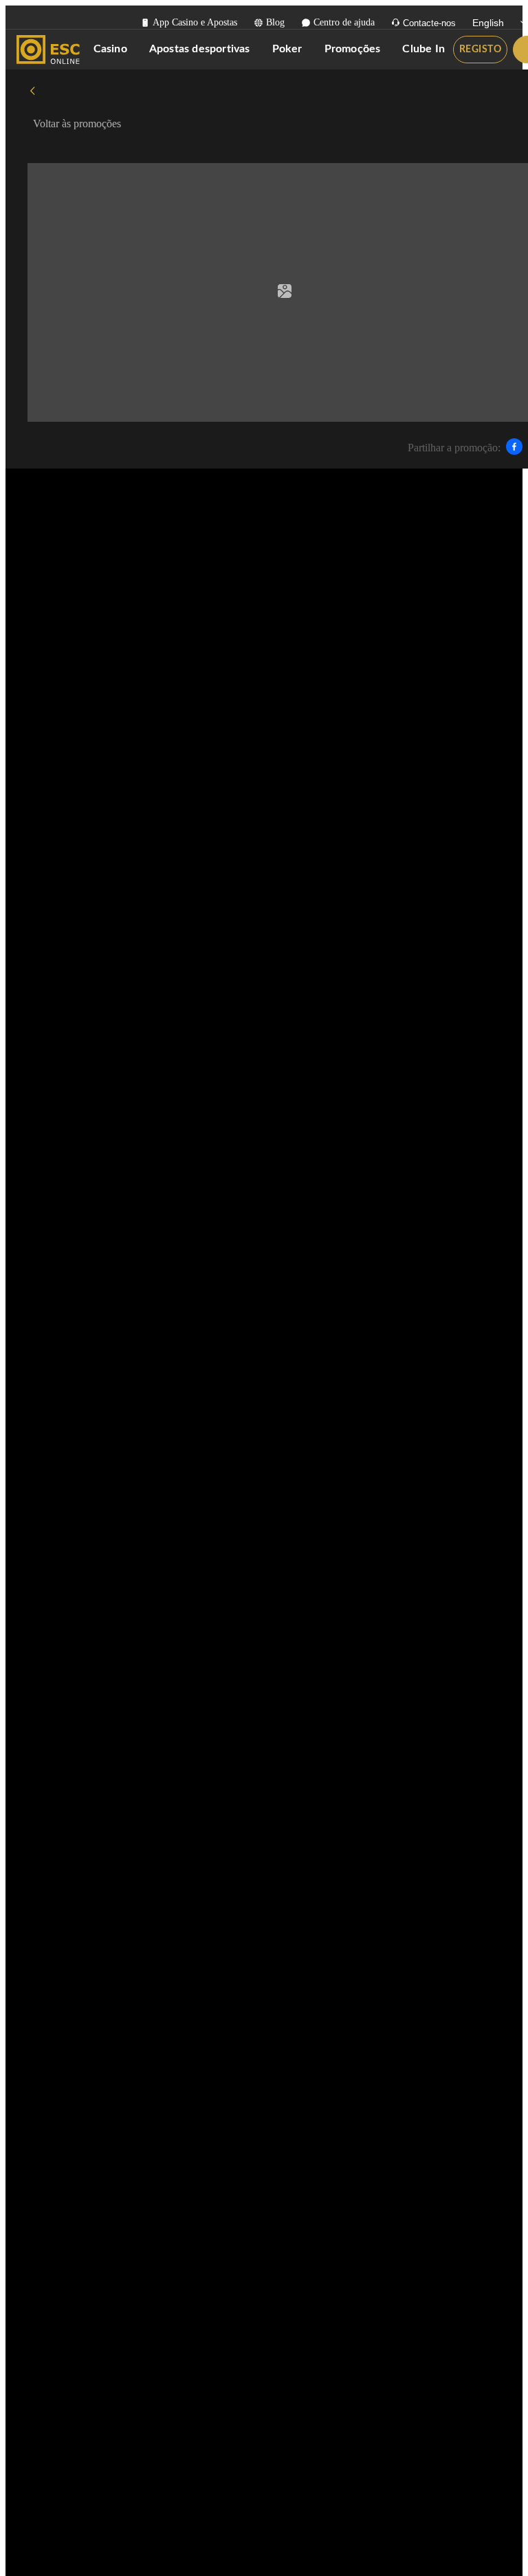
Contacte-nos (429, 23)
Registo (481, 50)
